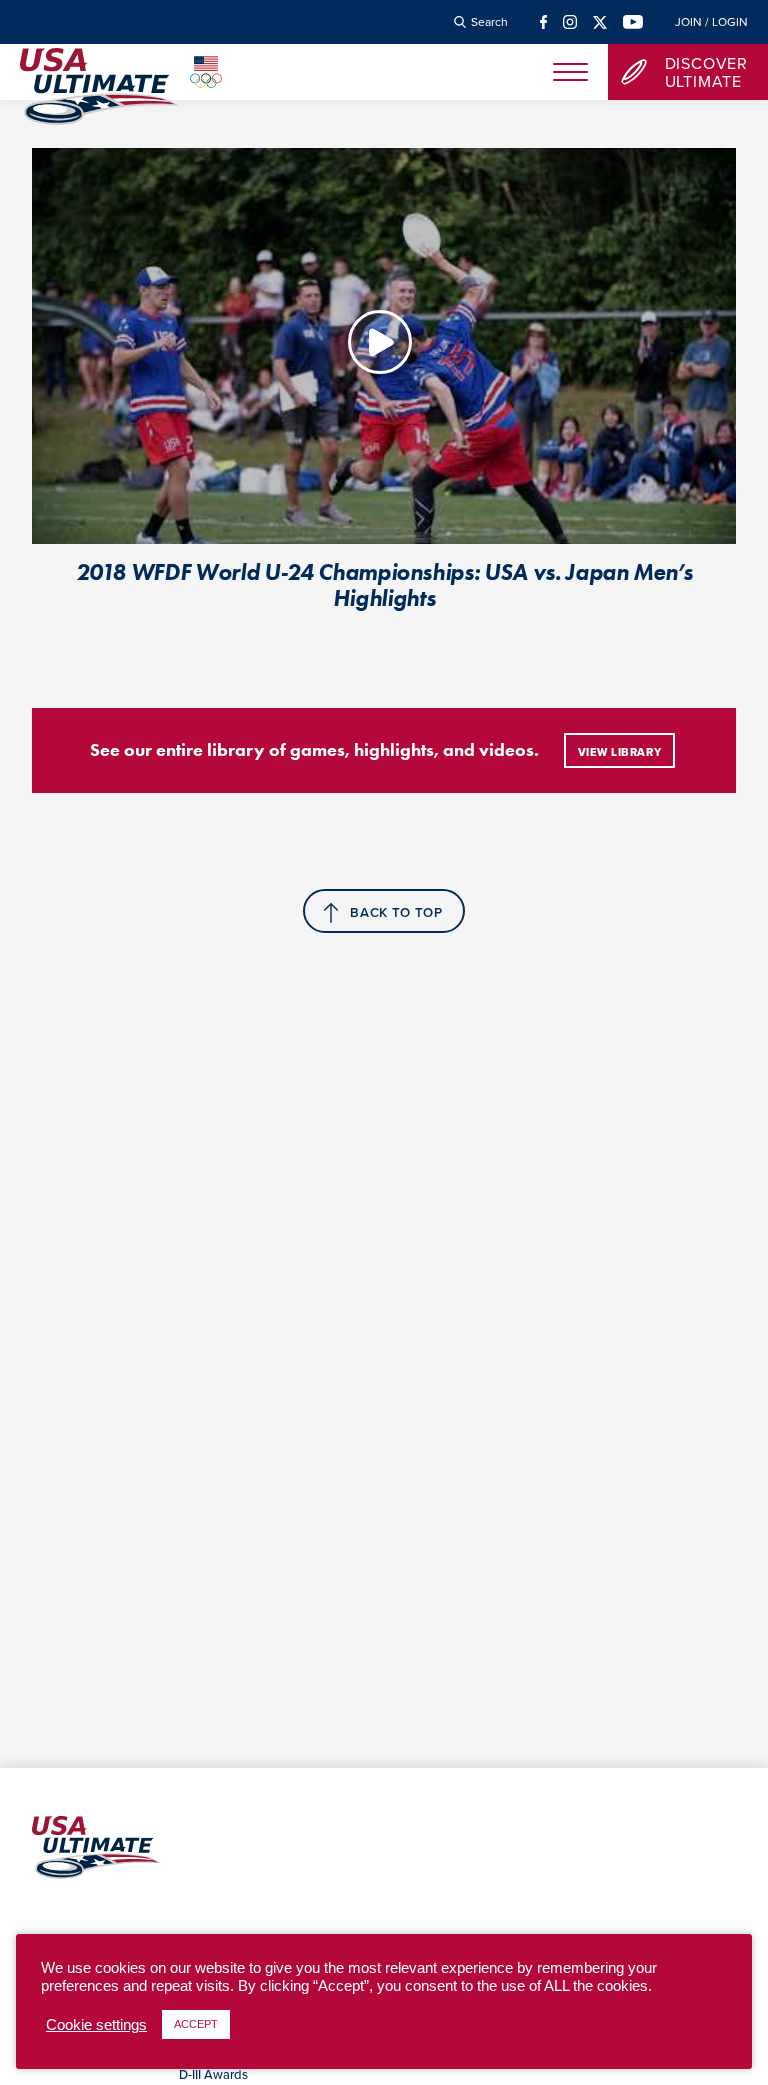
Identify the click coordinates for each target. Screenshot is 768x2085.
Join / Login (711, 22)
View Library (620, 752)
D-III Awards (213, 2074)
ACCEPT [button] (196, 2024)
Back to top (396, 912)
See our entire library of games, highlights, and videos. (314, 750)
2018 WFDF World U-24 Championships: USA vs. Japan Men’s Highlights (384, 585)
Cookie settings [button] (96, 2025)
